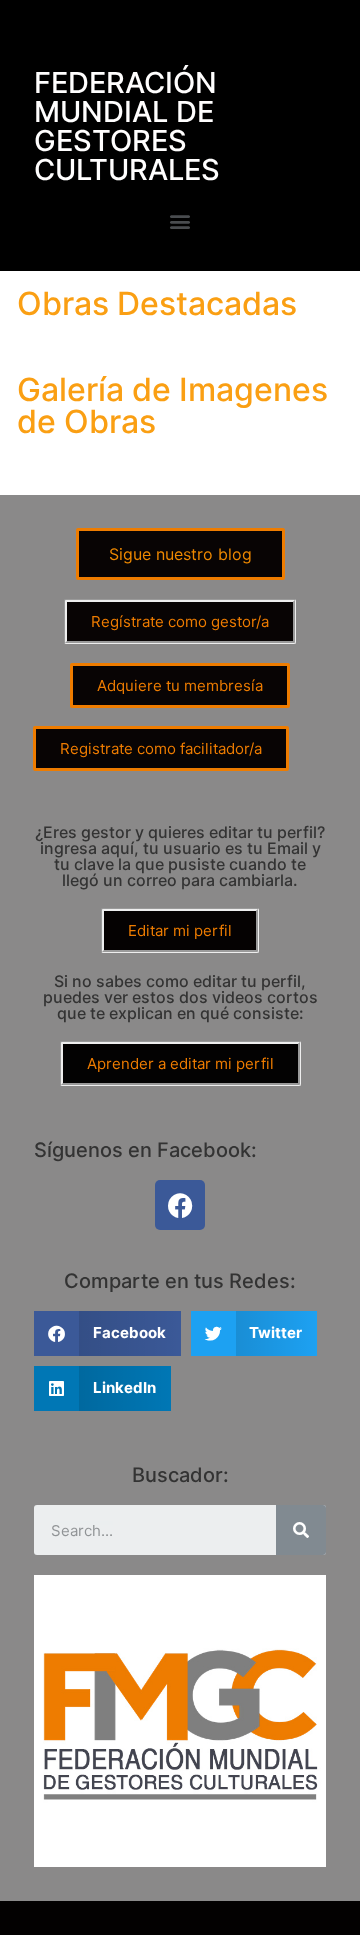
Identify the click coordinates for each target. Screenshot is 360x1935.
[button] (180, 220)
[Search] (301, 1530)
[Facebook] (180, 1205)
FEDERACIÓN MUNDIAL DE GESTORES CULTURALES (127, 126)
